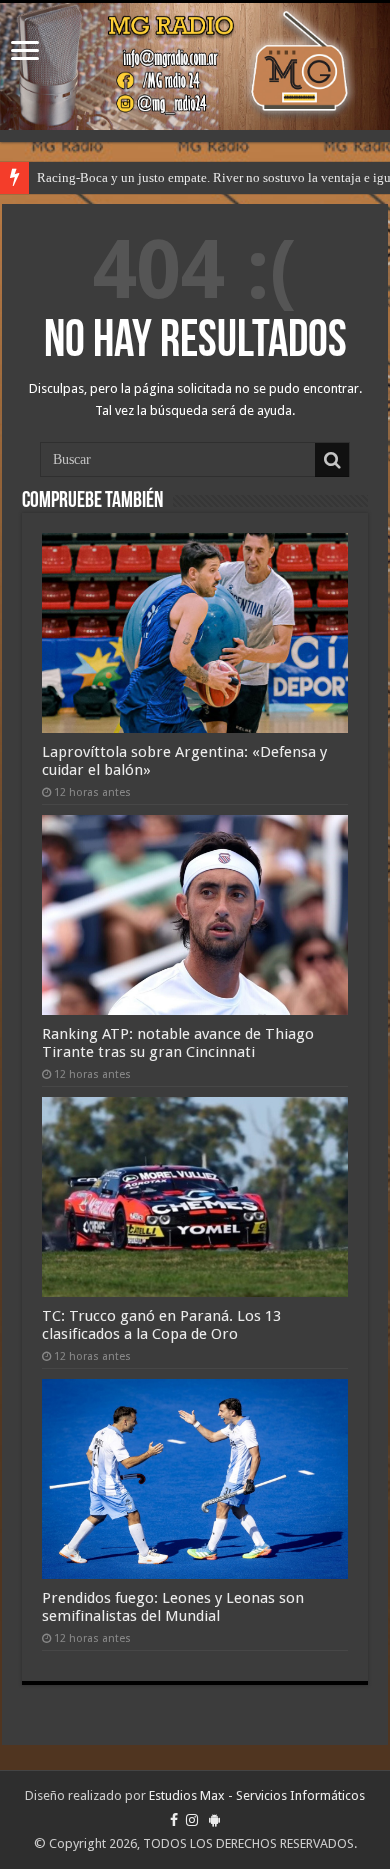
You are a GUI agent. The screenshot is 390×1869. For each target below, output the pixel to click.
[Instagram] (192, 1820)
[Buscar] (332, 460)
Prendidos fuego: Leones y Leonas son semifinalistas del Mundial (173, 1607)
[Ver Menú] (25, 52)
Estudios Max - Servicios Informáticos (257, 1795)
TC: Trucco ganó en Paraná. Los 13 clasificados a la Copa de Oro (161, 1325)
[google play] (214, 1820)
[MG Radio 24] (195, 66)
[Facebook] (174, 1820)
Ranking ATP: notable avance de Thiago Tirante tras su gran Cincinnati (178, 1043)
